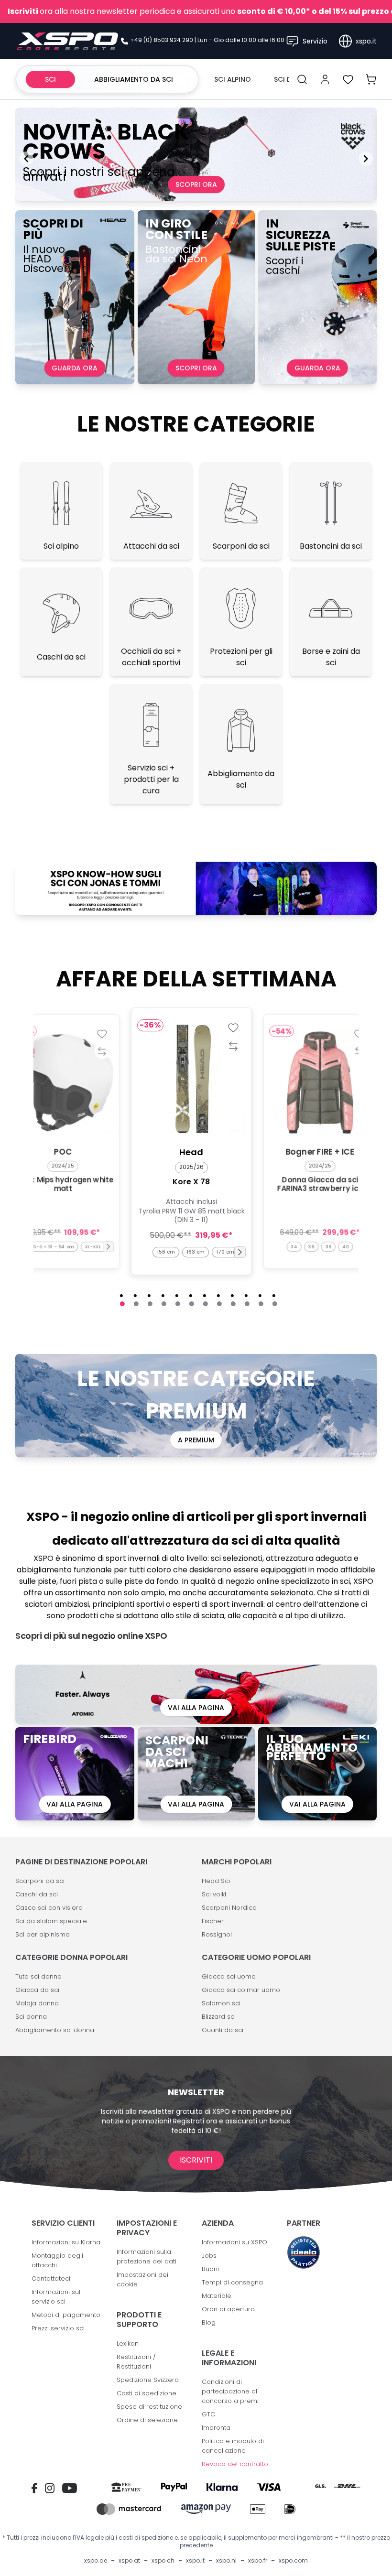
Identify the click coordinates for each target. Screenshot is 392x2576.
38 (329, 1246)
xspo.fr (258, 2561)
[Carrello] (371, 79)
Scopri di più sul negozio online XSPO (91, 1636)
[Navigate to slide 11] (261, 1304)
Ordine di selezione (147, 2420)
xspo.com (293, 2561)
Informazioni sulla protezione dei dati (147, 2257)
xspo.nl (226, 2561)
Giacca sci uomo (229, 1976)
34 (294, 1246)
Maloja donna (37, 2003)
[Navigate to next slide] (366, 159)
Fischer (213, 1921)
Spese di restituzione (149, 2407)
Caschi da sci (37, 1894)
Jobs (209, 2256)
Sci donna (31, 2017)
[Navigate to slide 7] (206, 1304)
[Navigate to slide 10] (247, 1304)
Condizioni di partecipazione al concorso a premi (230, 2391)
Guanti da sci (223, 2030)
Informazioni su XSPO (234, 2242)
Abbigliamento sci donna (55, 2030)
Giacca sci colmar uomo (241, 1990)
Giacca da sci (37, 1990)
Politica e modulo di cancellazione (233, 2446)
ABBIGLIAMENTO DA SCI (134, 79)
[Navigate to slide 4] (164, 1304)
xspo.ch (163, 2561)
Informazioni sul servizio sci (56, 2297)
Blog (209, 2322)
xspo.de (96, 2561)
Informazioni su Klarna (66, 2242)
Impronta (216, 2428)
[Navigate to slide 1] (122, 1304)
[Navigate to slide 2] (136, 1304)
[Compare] (102, 1051)
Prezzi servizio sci (58, 2328)
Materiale (217, 2296)
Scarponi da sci (40, 1881)
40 (346, 1246)
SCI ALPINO (233, 79)
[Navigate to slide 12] (275, 1304)
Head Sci (216, 1881)
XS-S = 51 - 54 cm (53, 1246)
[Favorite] (102, 1033)
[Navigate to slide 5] (178, 1304)
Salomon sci (221, 2003)
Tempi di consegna (232, 2282)
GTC (208, 2414)
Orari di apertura (228, 2309)
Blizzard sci (219, 2017)
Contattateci (51, 2278)
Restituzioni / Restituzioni (136, 2362)
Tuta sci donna (38, 1976)
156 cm (166, 1252)
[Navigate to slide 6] (192, 1304)
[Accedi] (325, 79)
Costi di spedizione (147, 2393)
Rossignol (217, 1934)
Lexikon (128, 2343)
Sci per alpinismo (43, 1934)
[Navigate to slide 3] (150, 1304)
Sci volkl (214, 1894)
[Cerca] (302, 79)
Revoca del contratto (235, 2464)
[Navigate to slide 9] (233, 1304)
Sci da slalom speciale (51, 1921)
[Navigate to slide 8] (219, 1304)
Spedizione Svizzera (148, 2380)
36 (311, 1246)
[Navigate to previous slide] (26, 159)
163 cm (196, 1252)
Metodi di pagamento (66, 2315)
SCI (50, 79)
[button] (108, 1247)
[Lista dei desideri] (348, 79)
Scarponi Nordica (229, 1908)
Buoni (210, 2269)
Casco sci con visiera (49, 1908)
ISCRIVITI (196, 2160)
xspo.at (129, 2561)
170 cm (225, 1252)
